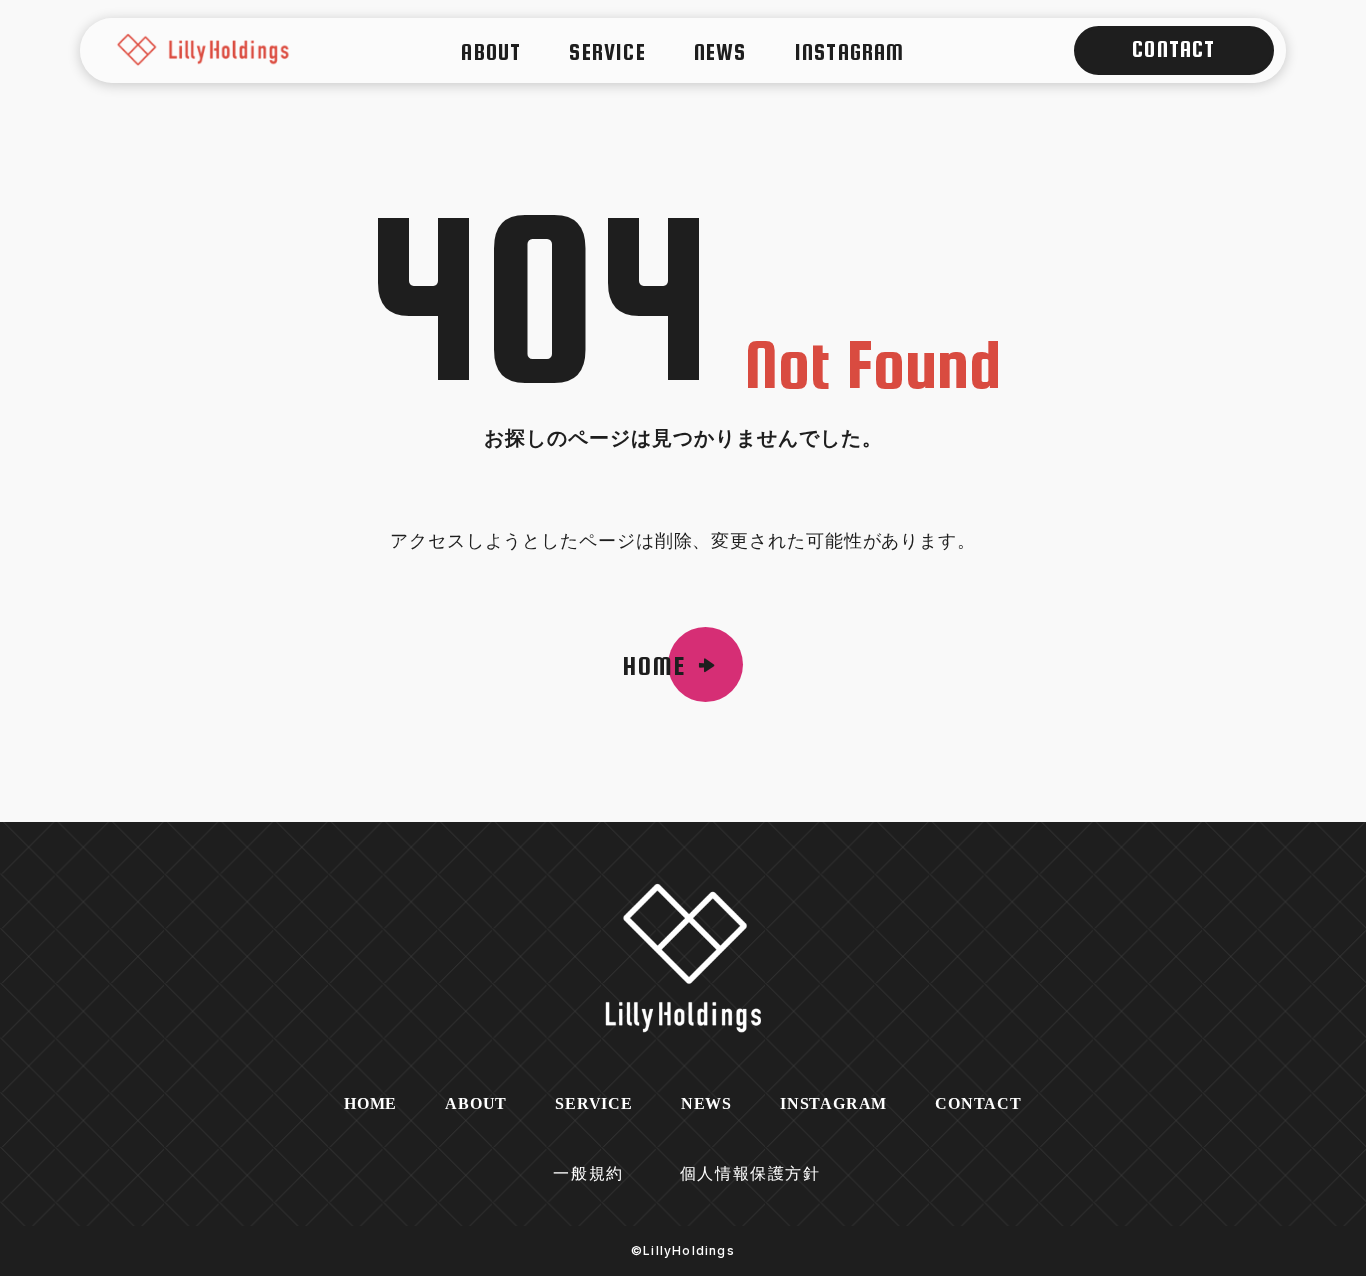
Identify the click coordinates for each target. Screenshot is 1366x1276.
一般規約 (588, 1173)
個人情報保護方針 (750, 1173)
